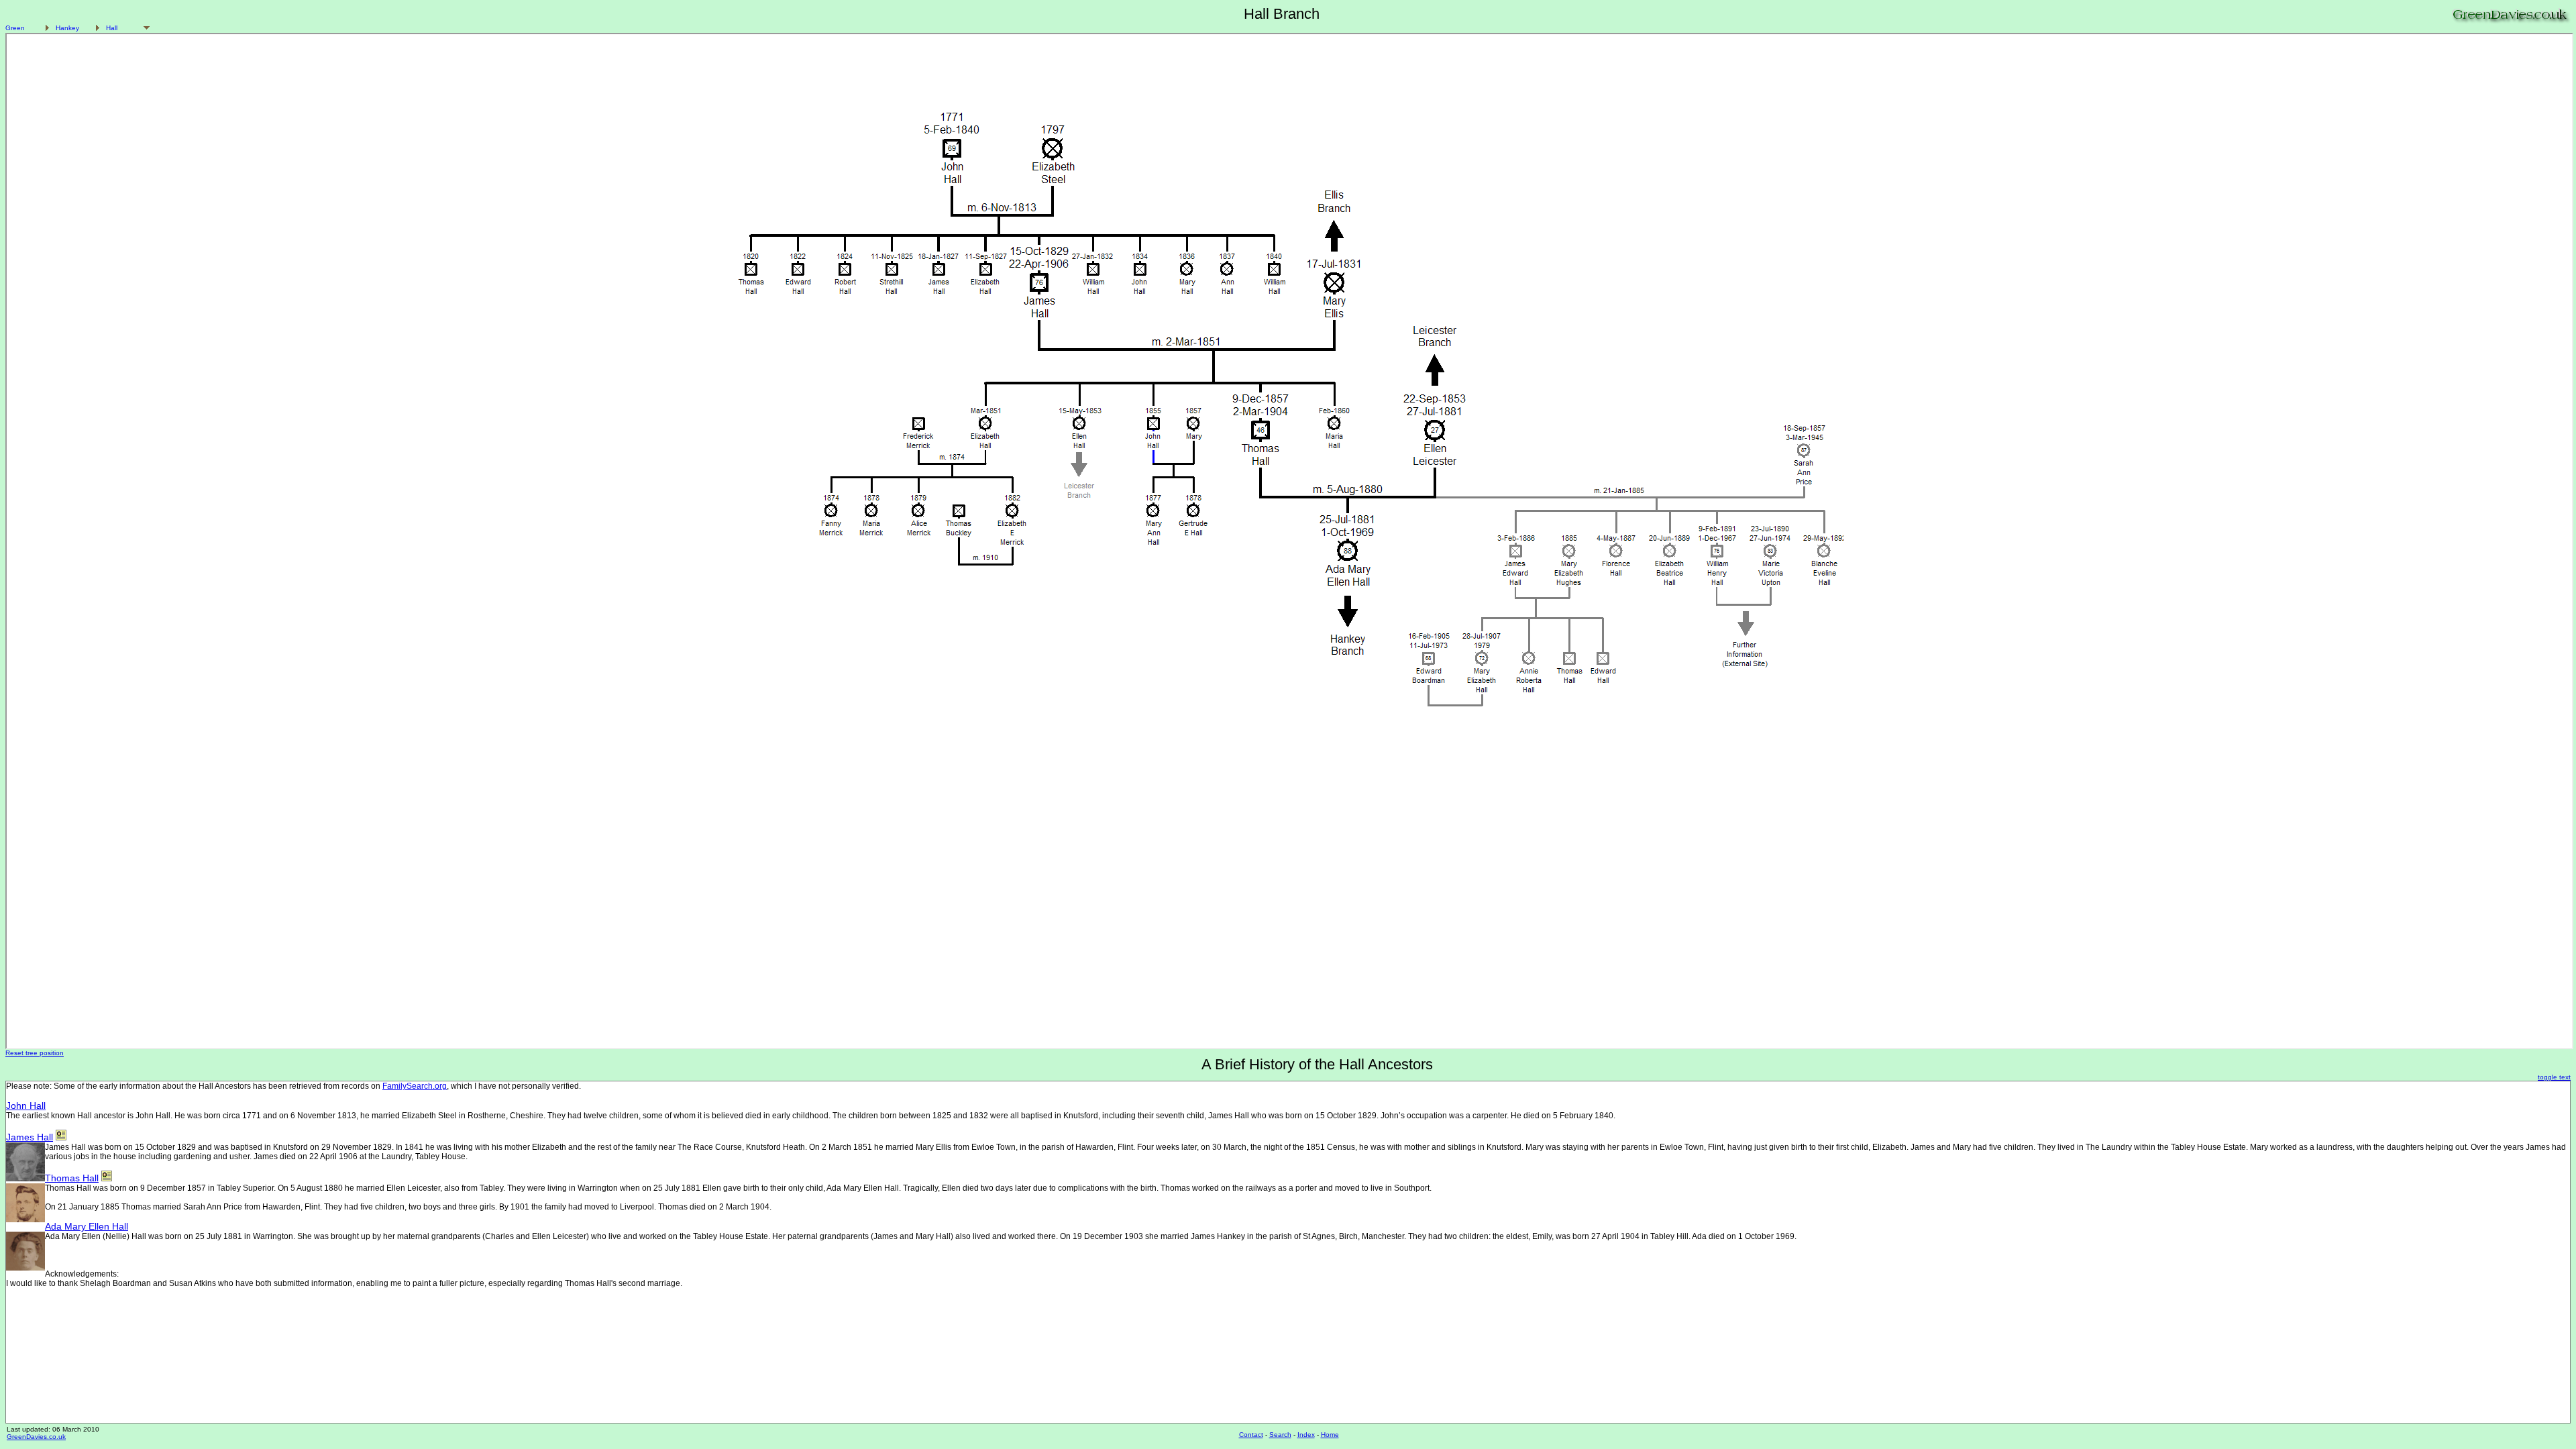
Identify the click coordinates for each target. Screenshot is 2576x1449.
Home (1330, 1435)
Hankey (67, 28)
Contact (1251, 1435)
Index (1306, 1435)
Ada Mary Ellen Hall (87, 1226)
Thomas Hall (72, 1178)
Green (15, 28)
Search (1280, 1435)
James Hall (30, 1137)
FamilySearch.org (415, 1086)
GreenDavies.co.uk (36, 1437)
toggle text (2554, 1077)
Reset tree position (35, 1053)
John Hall (26, 1106)
